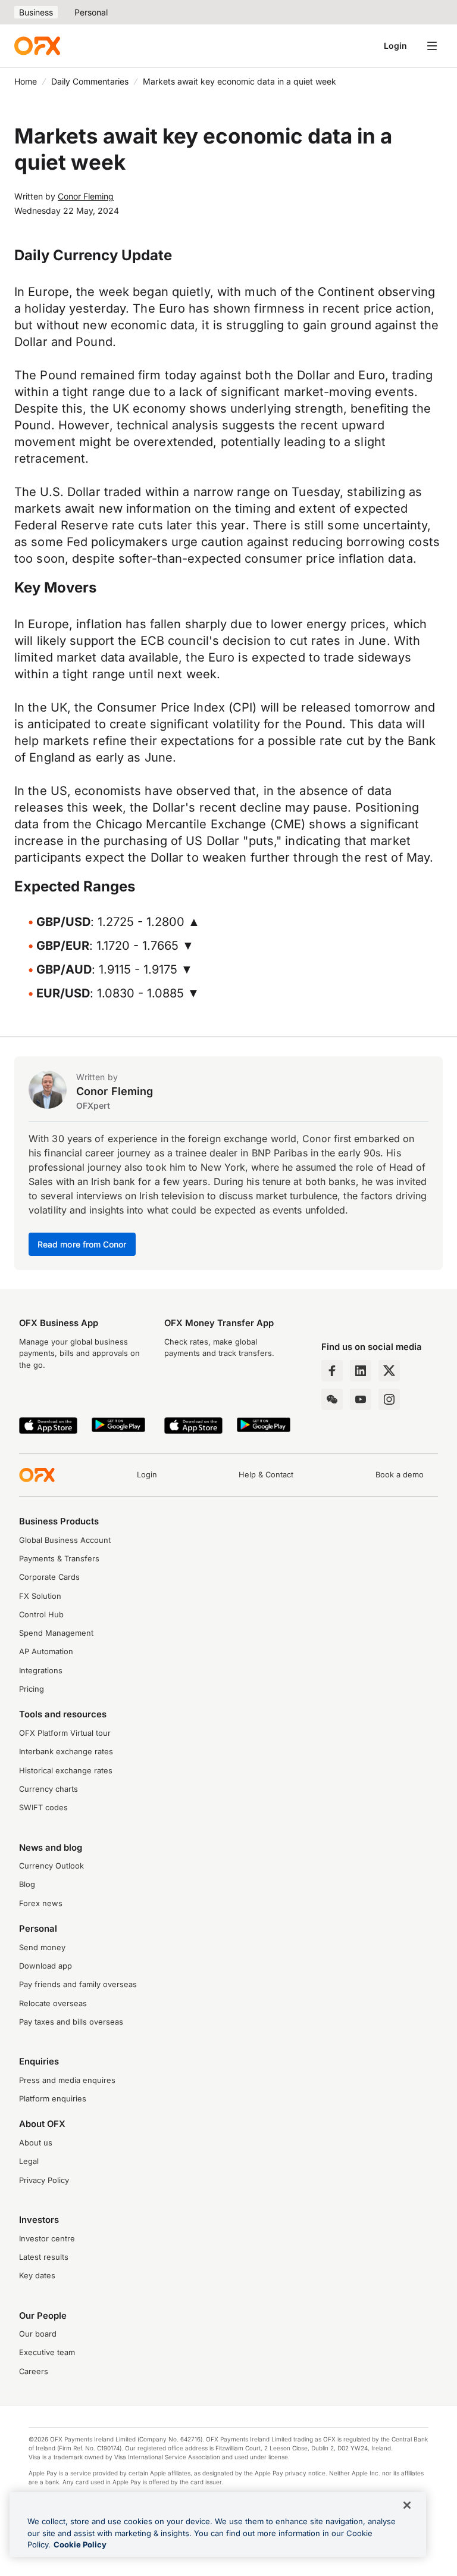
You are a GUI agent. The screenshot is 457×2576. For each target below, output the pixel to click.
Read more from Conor (82, 1244)
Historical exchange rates (66, 1771)
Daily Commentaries (90, 81)
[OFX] (37, 46)
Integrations (41, 1671)
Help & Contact (266, 1475)
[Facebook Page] (332, 1371)
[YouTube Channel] (361, 1399)
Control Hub (41, 1615)
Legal (29, 2161)
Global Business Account (65, 1540)
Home (26, 81)
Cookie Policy (80, 2544)
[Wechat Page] (332, 1399)
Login (395, 46)
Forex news (41, 1903)
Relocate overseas (53, 2003)
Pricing (32, 1689)
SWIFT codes (43, 1808)
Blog (27, 1884)
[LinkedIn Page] (361, 1371)
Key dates (37, 2276)
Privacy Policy (44, 2180)
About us (36, 2143)
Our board (38, 2334)
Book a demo (400, 1475)
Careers (34, 2371)
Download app (46, 1966)
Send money (42, 1947)
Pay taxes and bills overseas (71, 2022)
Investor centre (47, 2239)
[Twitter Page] (389, 1371)
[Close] (407, 2505)
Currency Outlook (51, 1866)
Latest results (44, 2257)
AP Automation (46, 1652)
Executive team (47, 2352)
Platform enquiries (53, 2099)
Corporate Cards (49, 1577)
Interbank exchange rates (66, 1752)
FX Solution (40, 1596)
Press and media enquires (67, 2080)
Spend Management (56, 1633)
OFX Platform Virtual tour (65, 1733)
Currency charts (48, 1789)
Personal (91, 12)
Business (36, 12)
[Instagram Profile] (389, 1399)
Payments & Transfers (59, 1559)
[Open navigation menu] (432, 46)
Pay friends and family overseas (78, 1984)
